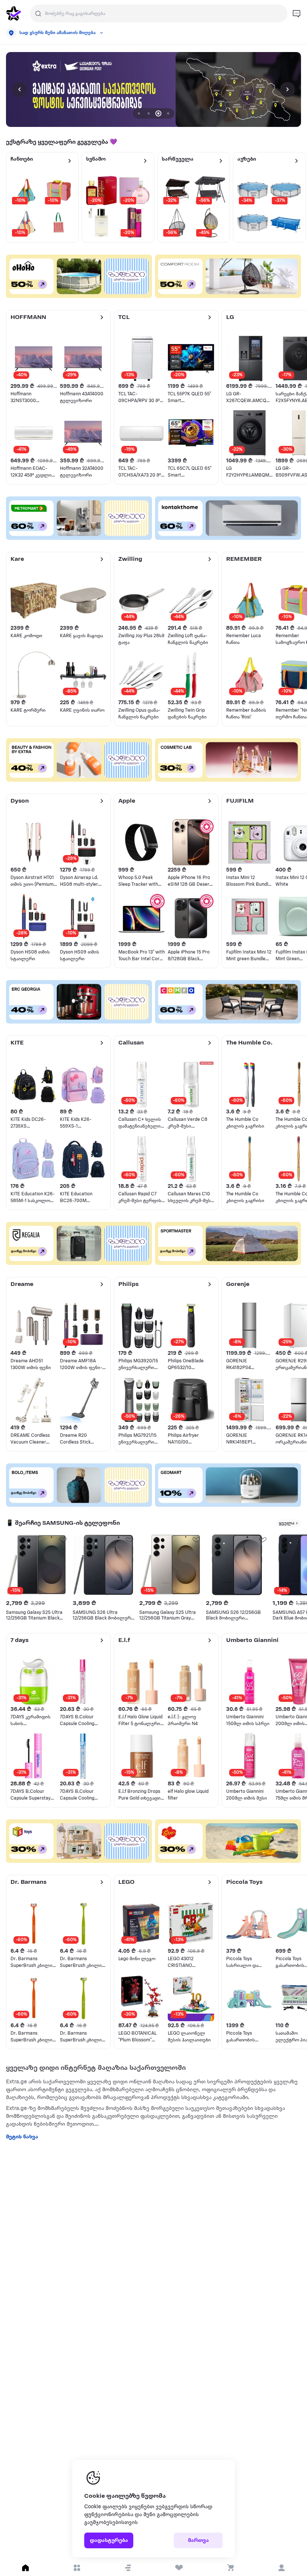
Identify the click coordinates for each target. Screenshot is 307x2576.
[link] (153, 89)
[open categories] (77, 2568)
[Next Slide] (288, 89)
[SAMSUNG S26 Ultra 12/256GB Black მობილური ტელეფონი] (104, 1565)
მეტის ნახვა (22, 2137)
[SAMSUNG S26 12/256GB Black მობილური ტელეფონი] (237, 1565)
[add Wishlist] (63, 1539)
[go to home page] (13, 13)
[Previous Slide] (19, 89)
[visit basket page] (230, 2568)
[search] (38, 13)
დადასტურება (109, 2541)
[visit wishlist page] (179, 2568)
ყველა (287, 1523)
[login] (281, 2568)
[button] (128, 2568)
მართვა (198, 2541)
